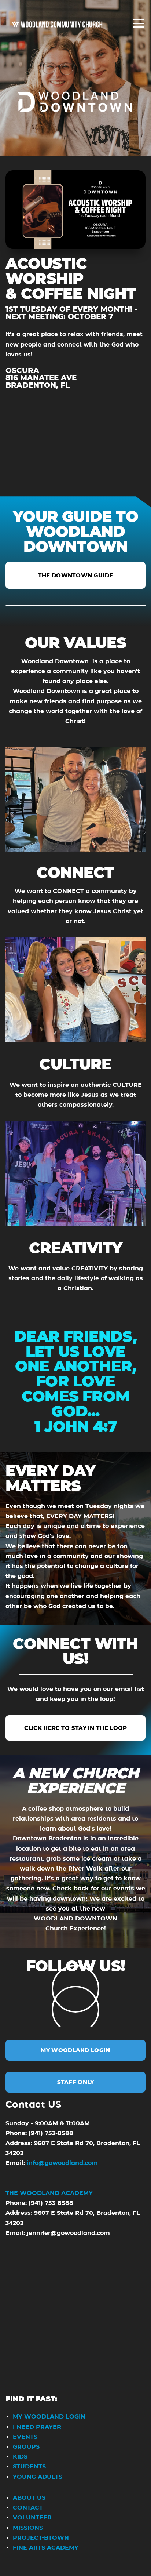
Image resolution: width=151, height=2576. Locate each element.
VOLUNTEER (32, 2517)
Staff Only (76, 2082)
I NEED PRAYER (37, 2427)
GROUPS (26, 2447)
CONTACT (28, 2508)
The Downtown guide (75, 575)
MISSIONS (28, 2528)
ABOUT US (30, 2498)
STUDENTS (29, 2466)
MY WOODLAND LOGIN (75, 2050)
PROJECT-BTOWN (41, 2538)
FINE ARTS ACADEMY (46, 2548)
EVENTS (25, 2437)
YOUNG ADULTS (38, 2477)
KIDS (20, 2457)
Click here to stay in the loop (76, 1728)
